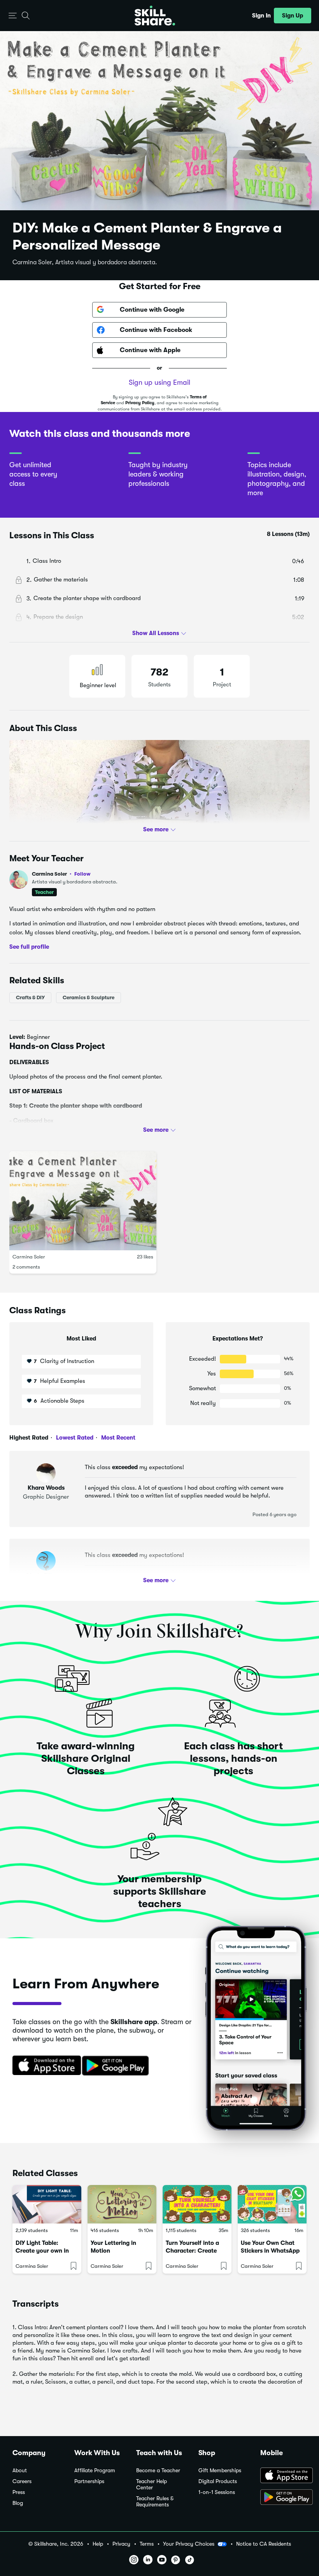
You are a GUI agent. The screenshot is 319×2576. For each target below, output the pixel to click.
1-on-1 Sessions (217, 2492)
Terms (147, 2544)
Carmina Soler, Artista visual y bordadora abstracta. (85, 262)
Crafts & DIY (30, 997)
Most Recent (117, 1438)
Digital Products (218, 2481)
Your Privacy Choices (189, 2544)
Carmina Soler (61, 874)
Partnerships (89, 2481)
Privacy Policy (140, 403)
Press (19, 2492)
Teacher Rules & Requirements (155, 2502)
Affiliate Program (95, 2470)
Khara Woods (46, 1488)
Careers (22, 2481)
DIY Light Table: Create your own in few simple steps (42, 2251)
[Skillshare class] (47, 2204)
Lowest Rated (74, 1438)
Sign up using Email (159, 382)
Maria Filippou (46, 1576)
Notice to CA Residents (264, 2544)
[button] (13, 16)
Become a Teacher (158, 2470)
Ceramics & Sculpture (89, 997)
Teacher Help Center (152, 2484)
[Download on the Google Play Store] (283, 2498)
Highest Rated (29, 1438)
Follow (82, 874)
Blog (18, 2503)
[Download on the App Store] (44, 2066)
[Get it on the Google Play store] (117, 2066)
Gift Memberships (220, 2470)
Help (98, 2544)
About (20, 2470)
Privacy (121, 2544)
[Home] (155, 16)
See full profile (29, 947)
